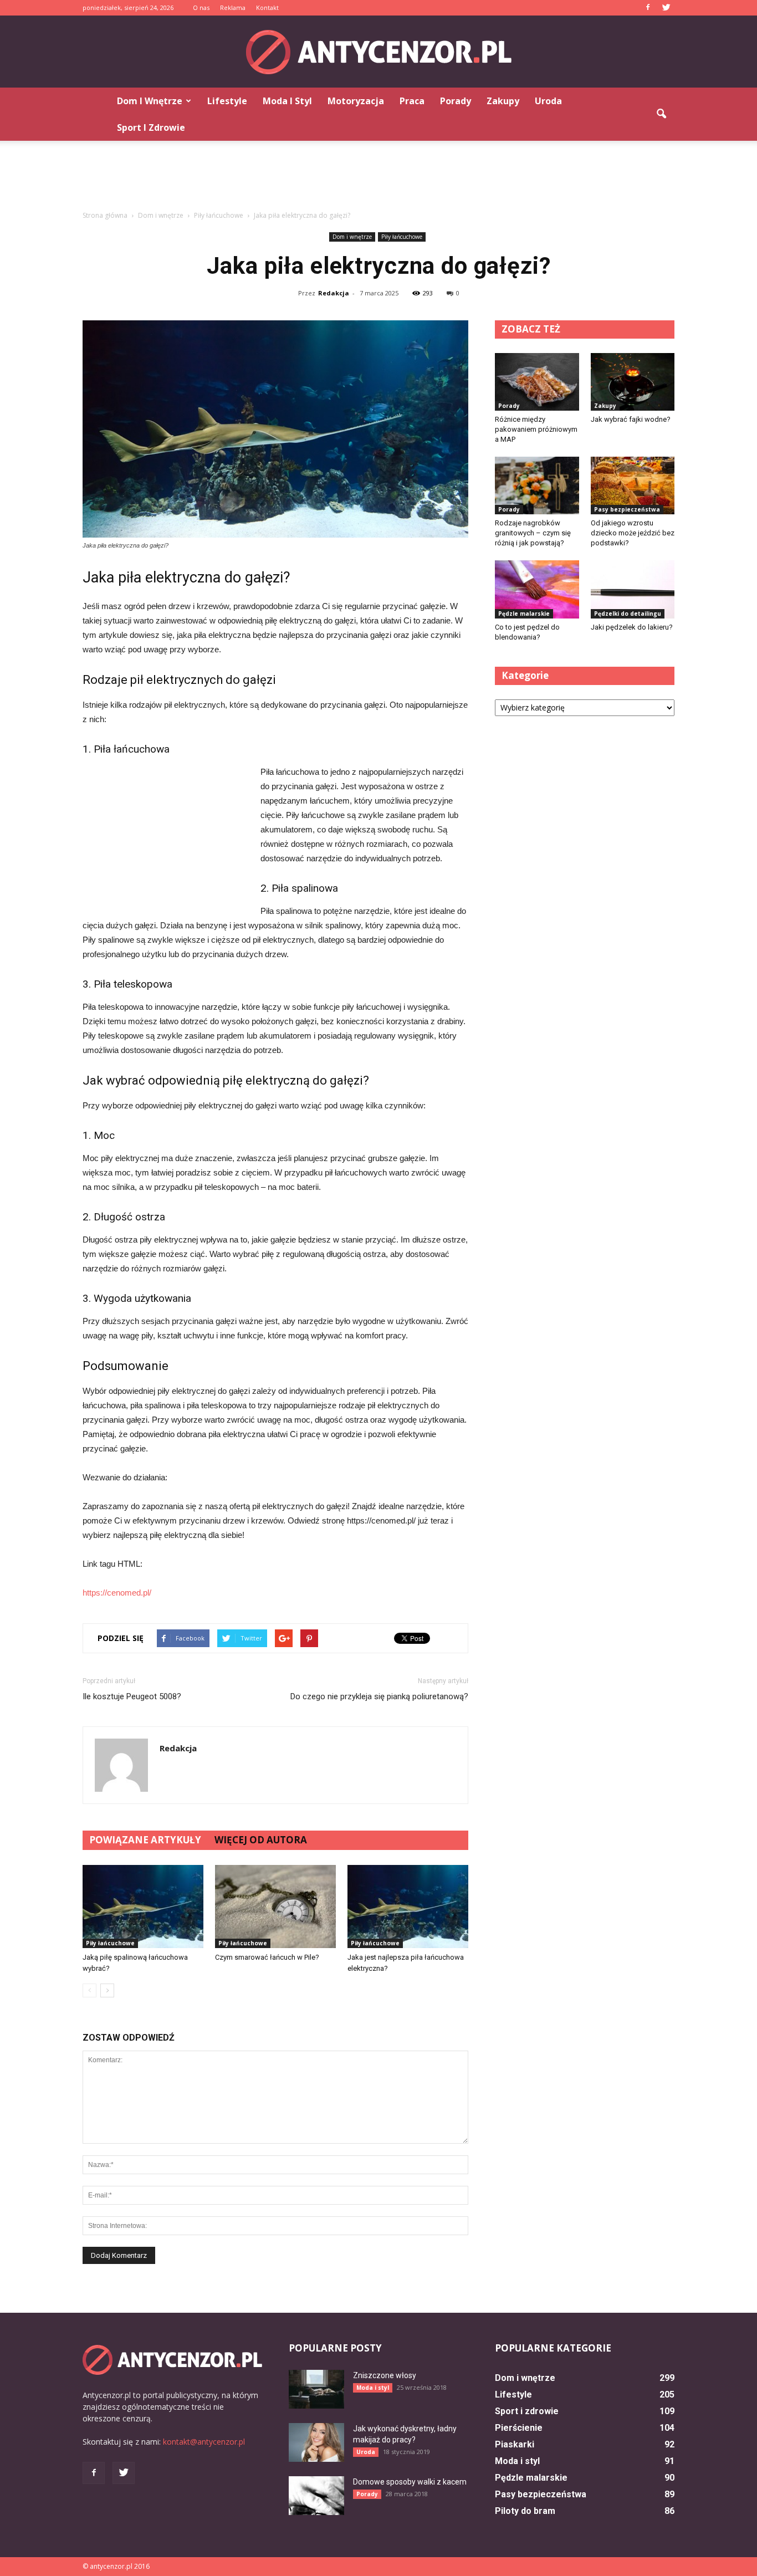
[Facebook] (648, 8)
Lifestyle (227, 101)
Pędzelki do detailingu (628, 614)
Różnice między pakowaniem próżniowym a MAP (536, 429)
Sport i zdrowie (151, 127)
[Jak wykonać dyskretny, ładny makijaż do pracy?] (316, 2442)
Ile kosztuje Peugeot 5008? (132, 1696)
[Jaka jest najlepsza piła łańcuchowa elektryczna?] (408, 1907)
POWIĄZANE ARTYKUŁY (145, 1840)
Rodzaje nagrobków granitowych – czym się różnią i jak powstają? (533, 533)
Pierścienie (519, 2428)
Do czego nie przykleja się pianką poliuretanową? (379, 1696)
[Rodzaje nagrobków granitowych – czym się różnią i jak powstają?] (537, 485)
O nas (201, 7)
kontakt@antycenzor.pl (204, 2442)
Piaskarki (515, 2444)
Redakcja (334, 293)
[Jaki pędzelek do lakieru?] (633, 589)
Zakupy (503, 101)
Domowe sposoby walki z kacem (410, 2482)
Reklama (233, 7)
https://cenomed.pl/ (117, 1593)
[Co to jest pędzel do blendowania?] (537, 589)
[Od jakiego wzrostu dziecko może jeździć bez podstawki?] (633, 485)
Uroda (548, 101)
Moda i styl (287, 101)
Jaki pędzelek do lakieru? (632, 627)
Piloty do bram (525, 2511)
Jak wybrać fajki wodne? (631, 419)
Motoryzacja (356, 101)
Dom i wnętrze (150, 101)
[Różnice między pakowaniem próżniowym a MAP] (537, 382)
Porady (456, 101)
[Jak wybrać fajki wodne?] (633, 382)
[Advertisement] (378, 179)
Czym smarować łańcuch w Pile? (267, 1957)
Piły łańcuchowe (402, 237)
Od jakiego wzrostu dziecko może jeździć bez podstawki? (633, 533)
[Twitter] (666, 8)
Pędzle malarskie (524, 614)
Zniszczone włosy (385, 2375)
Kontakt (267, 7)
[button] (661, 114)
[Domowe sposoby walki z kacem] (316, 2496)
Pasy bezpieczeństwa (627, 509)
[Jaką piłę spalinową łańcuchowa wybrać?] (143, 1907)
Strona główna (105, 215)
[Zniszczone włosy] (316, 2389)
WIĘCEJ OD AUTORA (261, 1840)
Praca (412, 101)
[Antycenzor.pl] (378, 52)
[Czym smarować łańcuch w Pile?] (275, 1907)
